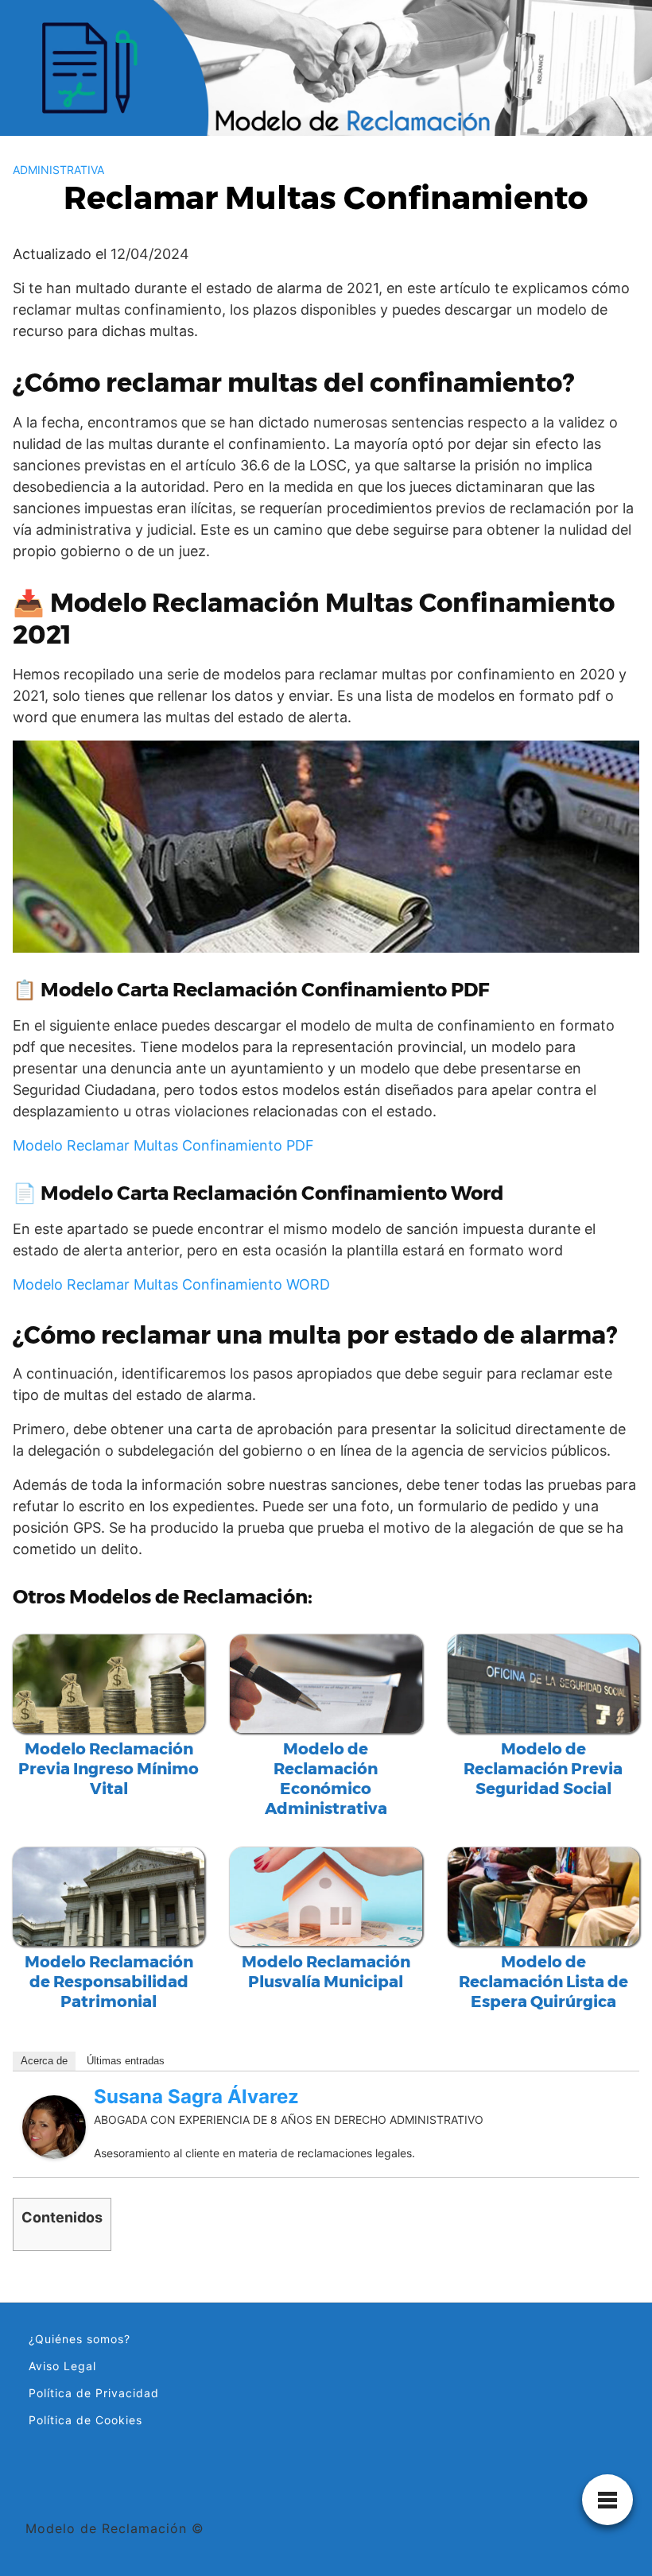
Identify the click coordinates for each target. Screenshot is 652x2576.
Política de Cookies (85, 2420)
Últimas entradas (126, 2061)
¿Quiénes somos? (80, 2339)
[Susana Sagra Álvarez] (54, 2125)
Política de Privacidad (94, 2393)
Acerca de (44, 2061)
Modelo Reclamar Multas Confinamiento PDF (163, 1145)
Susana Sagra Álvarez (196, 2096)
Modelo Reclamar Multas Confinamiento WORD (171, 1284)
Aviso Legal (62, 2366)
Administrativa (58, 170)
